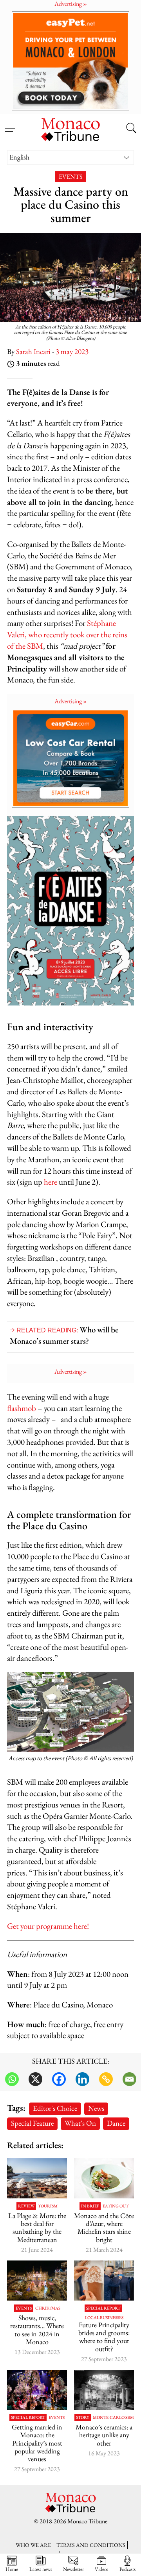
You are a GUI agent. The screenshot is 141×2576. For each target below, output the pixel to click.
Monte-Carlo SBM (113, 2417)
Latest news (41, 2569)
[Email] (129, 2079)
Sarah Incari (33, 351)
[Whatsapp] (12, 2079)
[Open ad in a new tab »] (70, 61)
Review (26, 2206)
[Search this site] (131, 129)
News (96, 2108)
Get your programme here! (48, 1926)
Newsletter (73, 2569)
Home (12, 2569)
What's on (80, 2123)
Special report (103, 2308)
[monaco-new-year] (37, 2281)
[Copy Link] (106, 2079)
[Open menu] (10, 124)
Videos (101, 2569)
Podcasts (127, 2569)
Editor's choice (55, 2108)
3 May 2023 (72, 351)
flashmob (22, 1408)
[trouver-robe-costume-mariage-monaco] (104, 2281)
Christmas (48, 2308)
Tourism (48, 2206)
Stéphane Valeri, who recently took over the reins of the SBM (67, 634)
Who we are (33, 2545)
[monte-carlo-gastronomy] (104, 2178)
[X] (35, 2079)
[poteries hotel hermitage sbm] (104, 2390)
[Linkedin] (82, 2079)
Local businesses (104, 2318)
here (51, 1182)
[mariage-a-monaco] (37, 2390)
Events (70, 177)
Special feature (32, 2123)
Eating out (116, 2206)
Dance (116, 2123)
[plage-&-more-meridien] (37, 2178)
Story (83, 2417)
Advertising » (71, 701)
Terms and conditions (91, 2545)
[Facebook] (59, 2079)
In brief (90, 2206)
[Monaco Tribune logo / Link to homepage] (70, 128)
